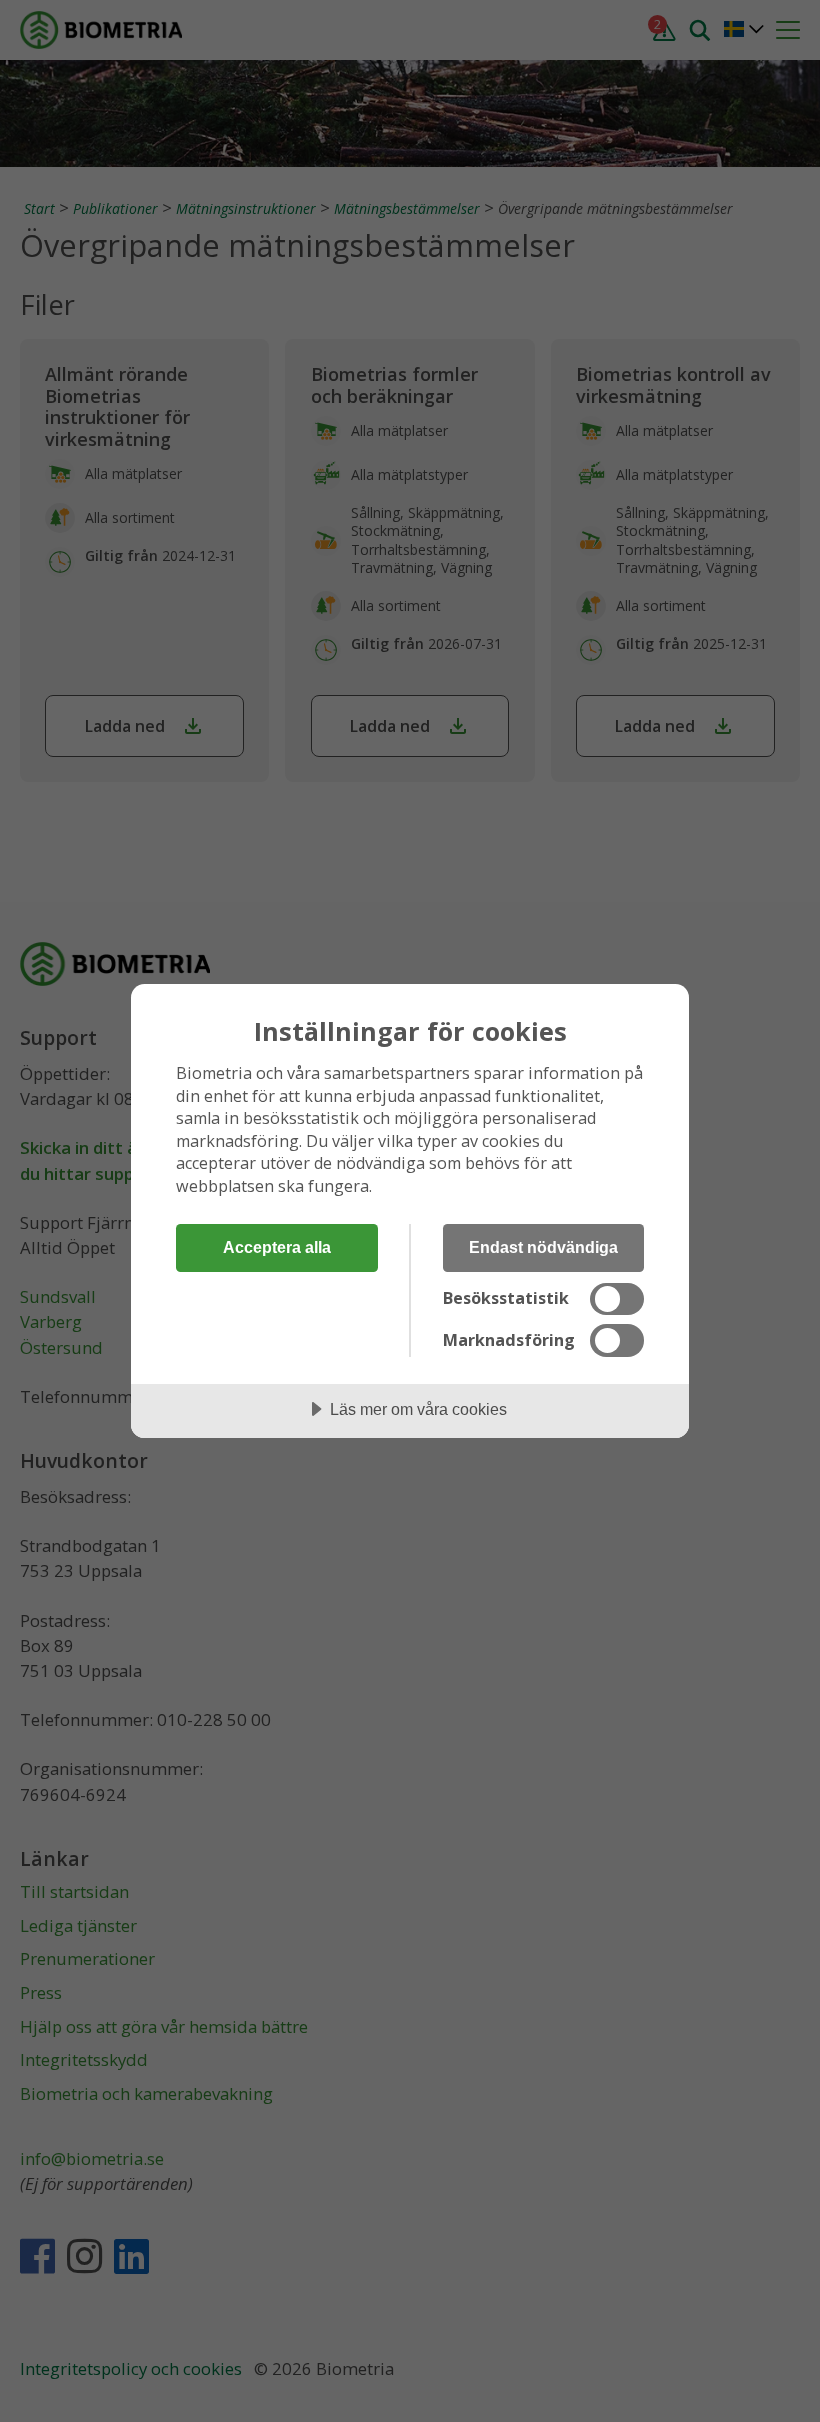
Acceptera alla (277, 1247)
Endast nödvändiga (543, 1247)
